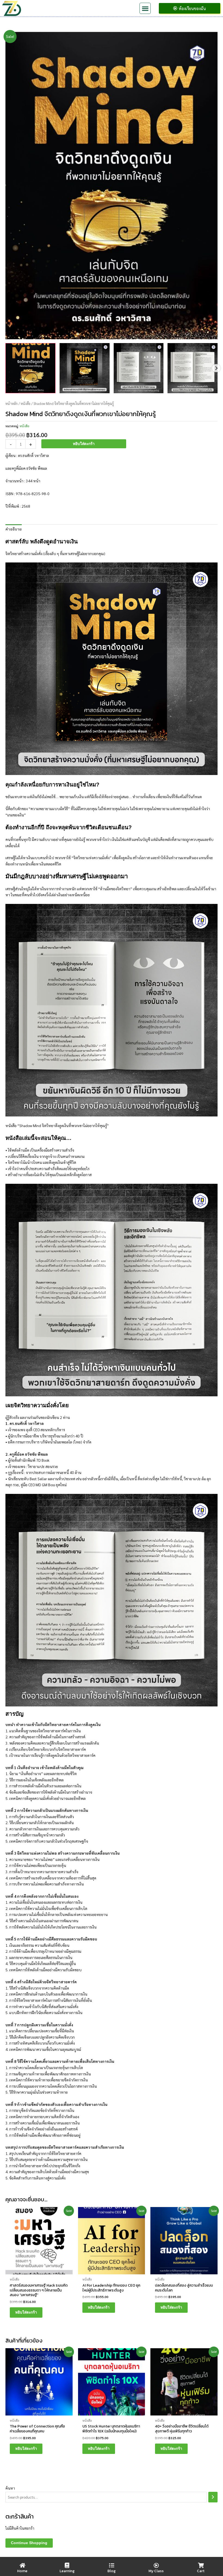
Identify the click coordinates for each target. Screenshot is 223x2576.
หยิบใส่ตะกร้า (84, 444)
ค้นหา (10, 2488)
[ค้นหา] (213, 2497)
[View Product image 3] (139, 368)
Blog (112, 2571)
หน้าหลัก (12, 404)
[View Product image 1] (30, 368)
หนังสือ (26, 404)
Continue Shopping (29, 2543)
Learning (67, 2571)
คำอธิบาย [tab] (14, 529)
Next (216, 368)
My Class (156, 2571)
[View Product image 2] (85, 368)
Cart (201, 2571)
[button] (145, 8)
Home (22, 2571)
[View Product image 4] (193, 368)
